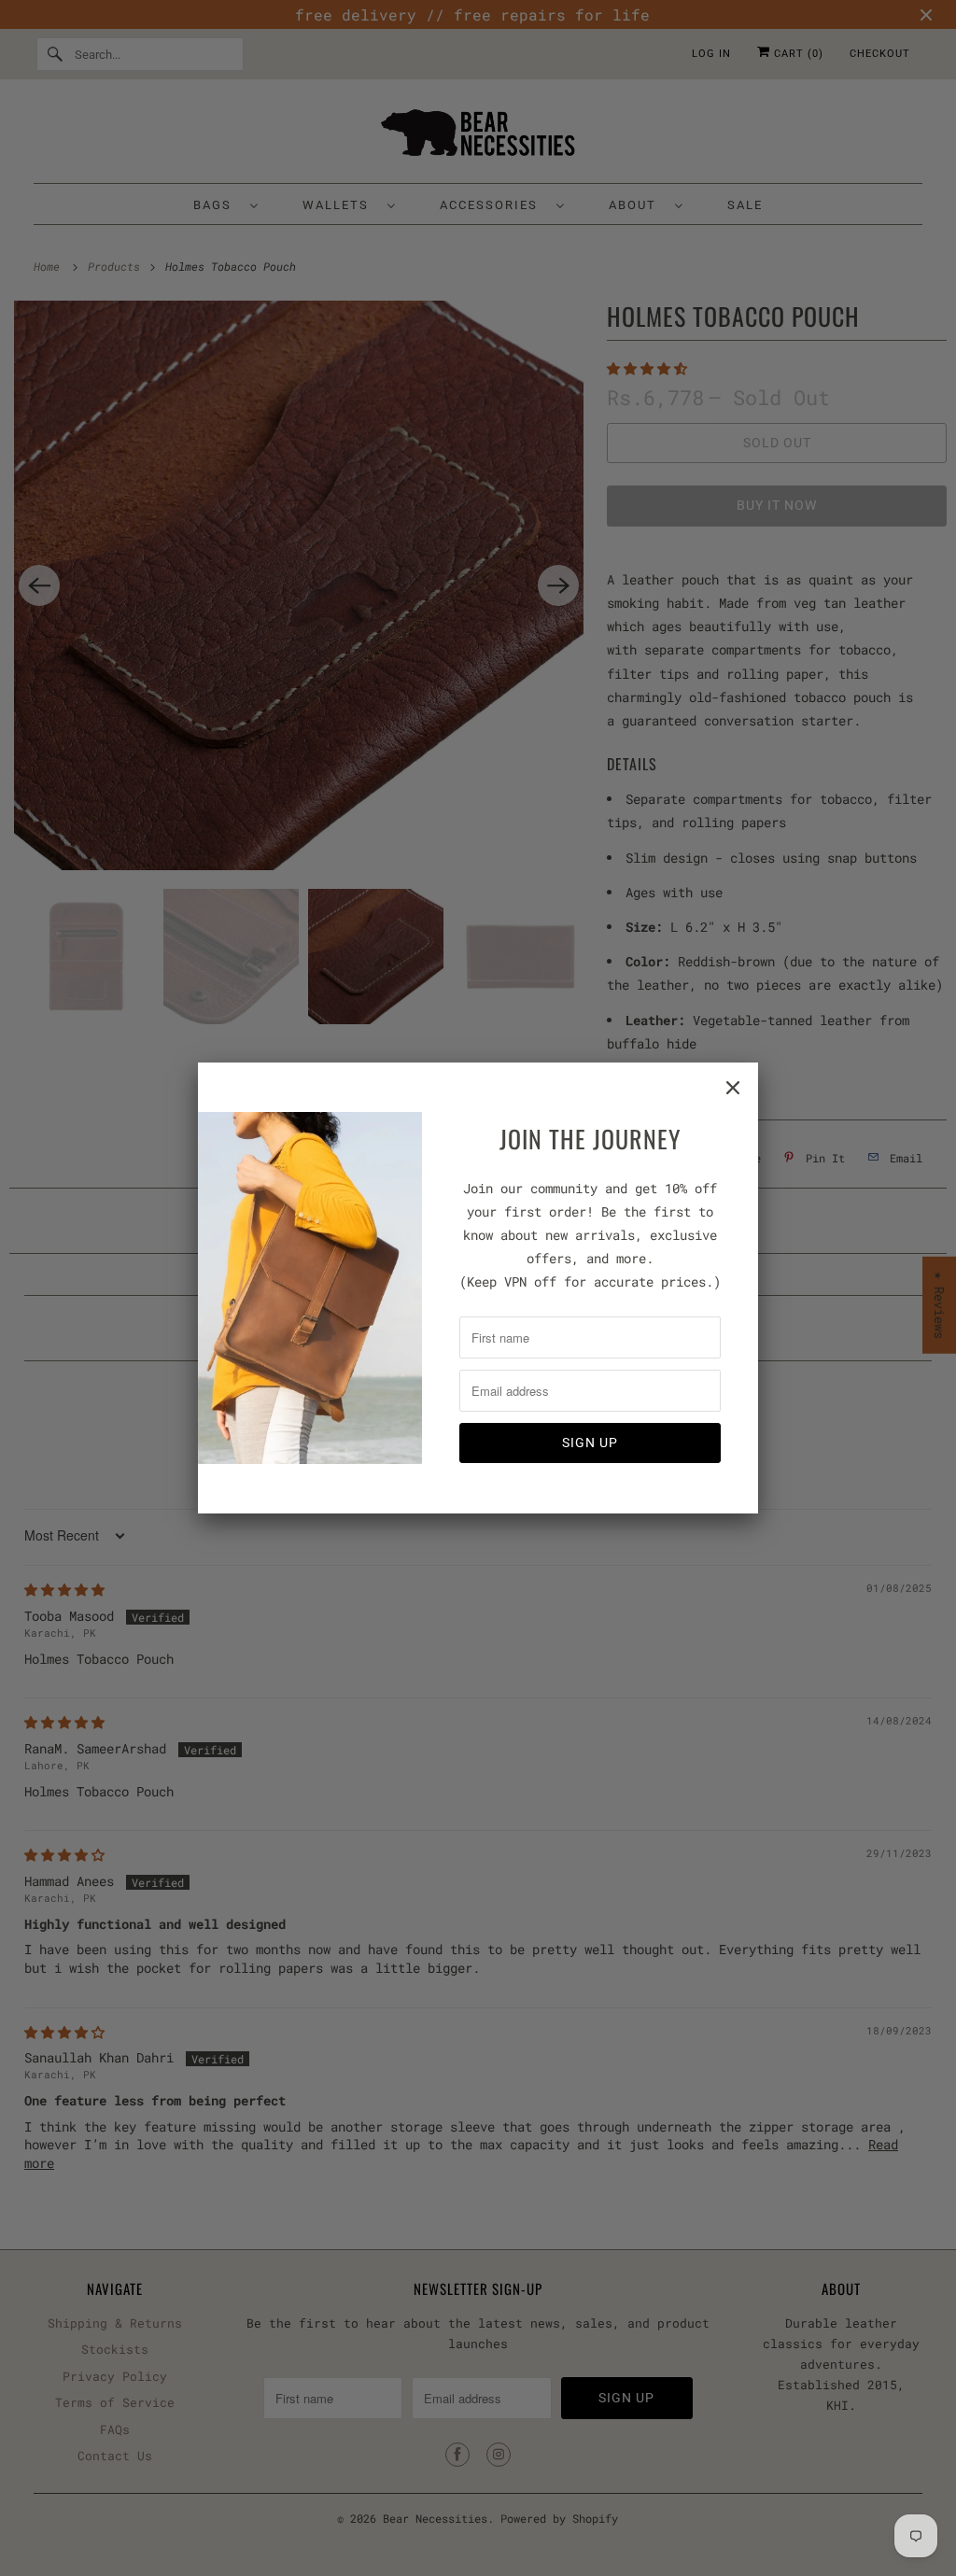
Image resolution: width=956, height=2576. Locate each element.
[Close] (733, 1088)
